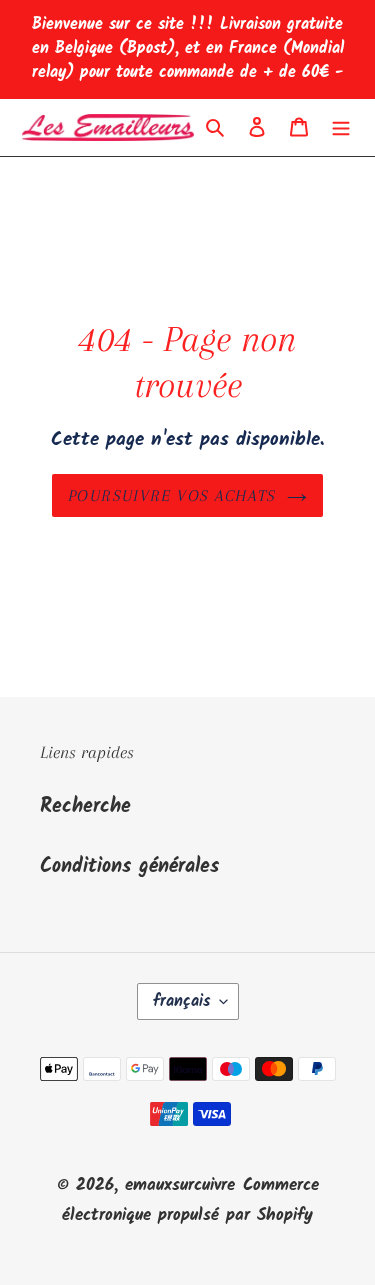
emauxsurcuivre (180, 1185)
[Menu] (341, 128)
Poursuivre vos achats (172, 495)
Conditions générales (129, 867)
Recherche (85, 807)
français (181, 1001)
